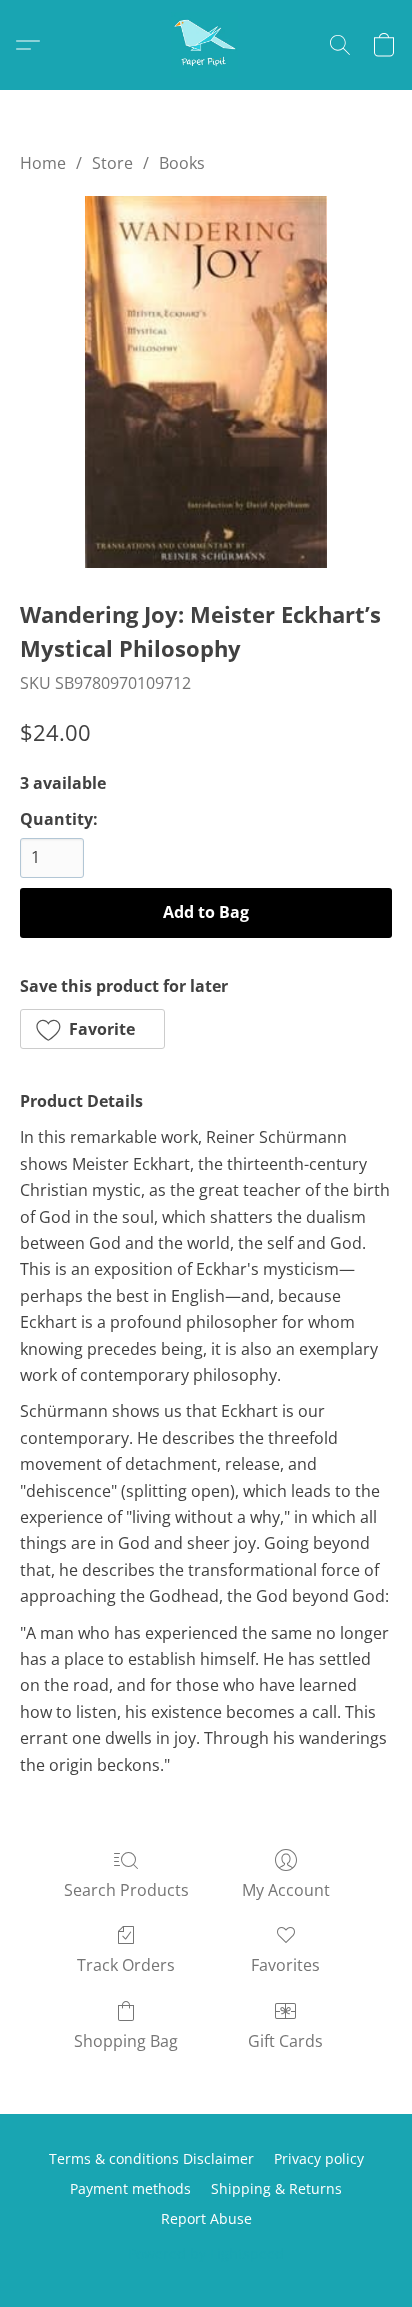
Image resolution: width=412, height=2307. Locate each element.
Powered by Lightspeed (206, 2253)
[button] (206, 45)
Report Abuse (206, 2218)
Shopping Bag (126, 2041)
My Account (286, 1890)
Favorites (285, 1965)
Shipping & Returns (276, 2188)
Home (43, 163)
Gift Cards (285, 2041)
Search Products (126, 1890)
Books (182, 163)
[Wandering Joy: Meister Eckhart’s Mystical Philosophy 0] (206, 382)
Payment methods (130, 2188)
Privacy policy (319, 2158)
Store (112, 163)
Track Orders (126, 1965)
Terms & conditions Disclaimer (151, 2158)
